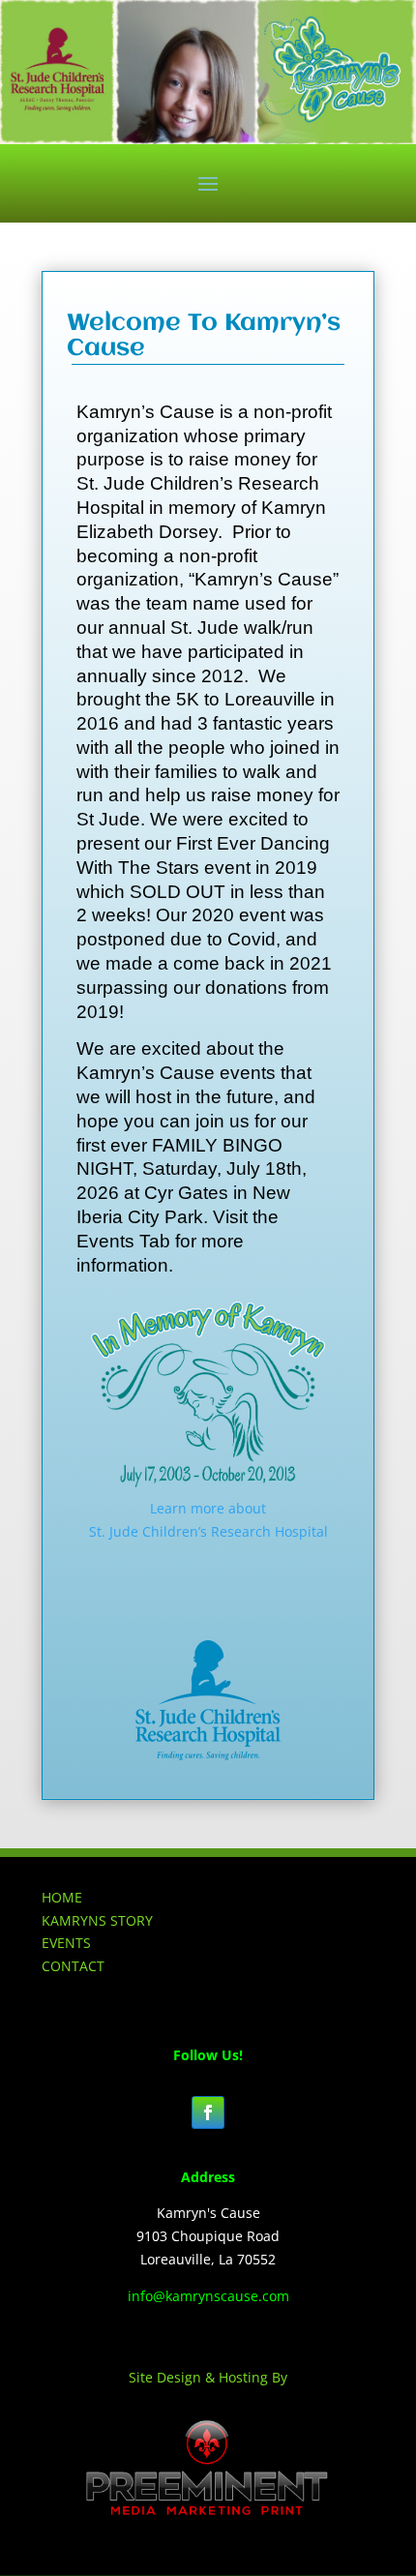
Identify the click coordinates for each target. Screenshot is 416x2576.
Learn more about (208, 1508)
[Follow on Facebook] (208, 2112)
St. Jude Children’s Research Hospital (208, 1531)
